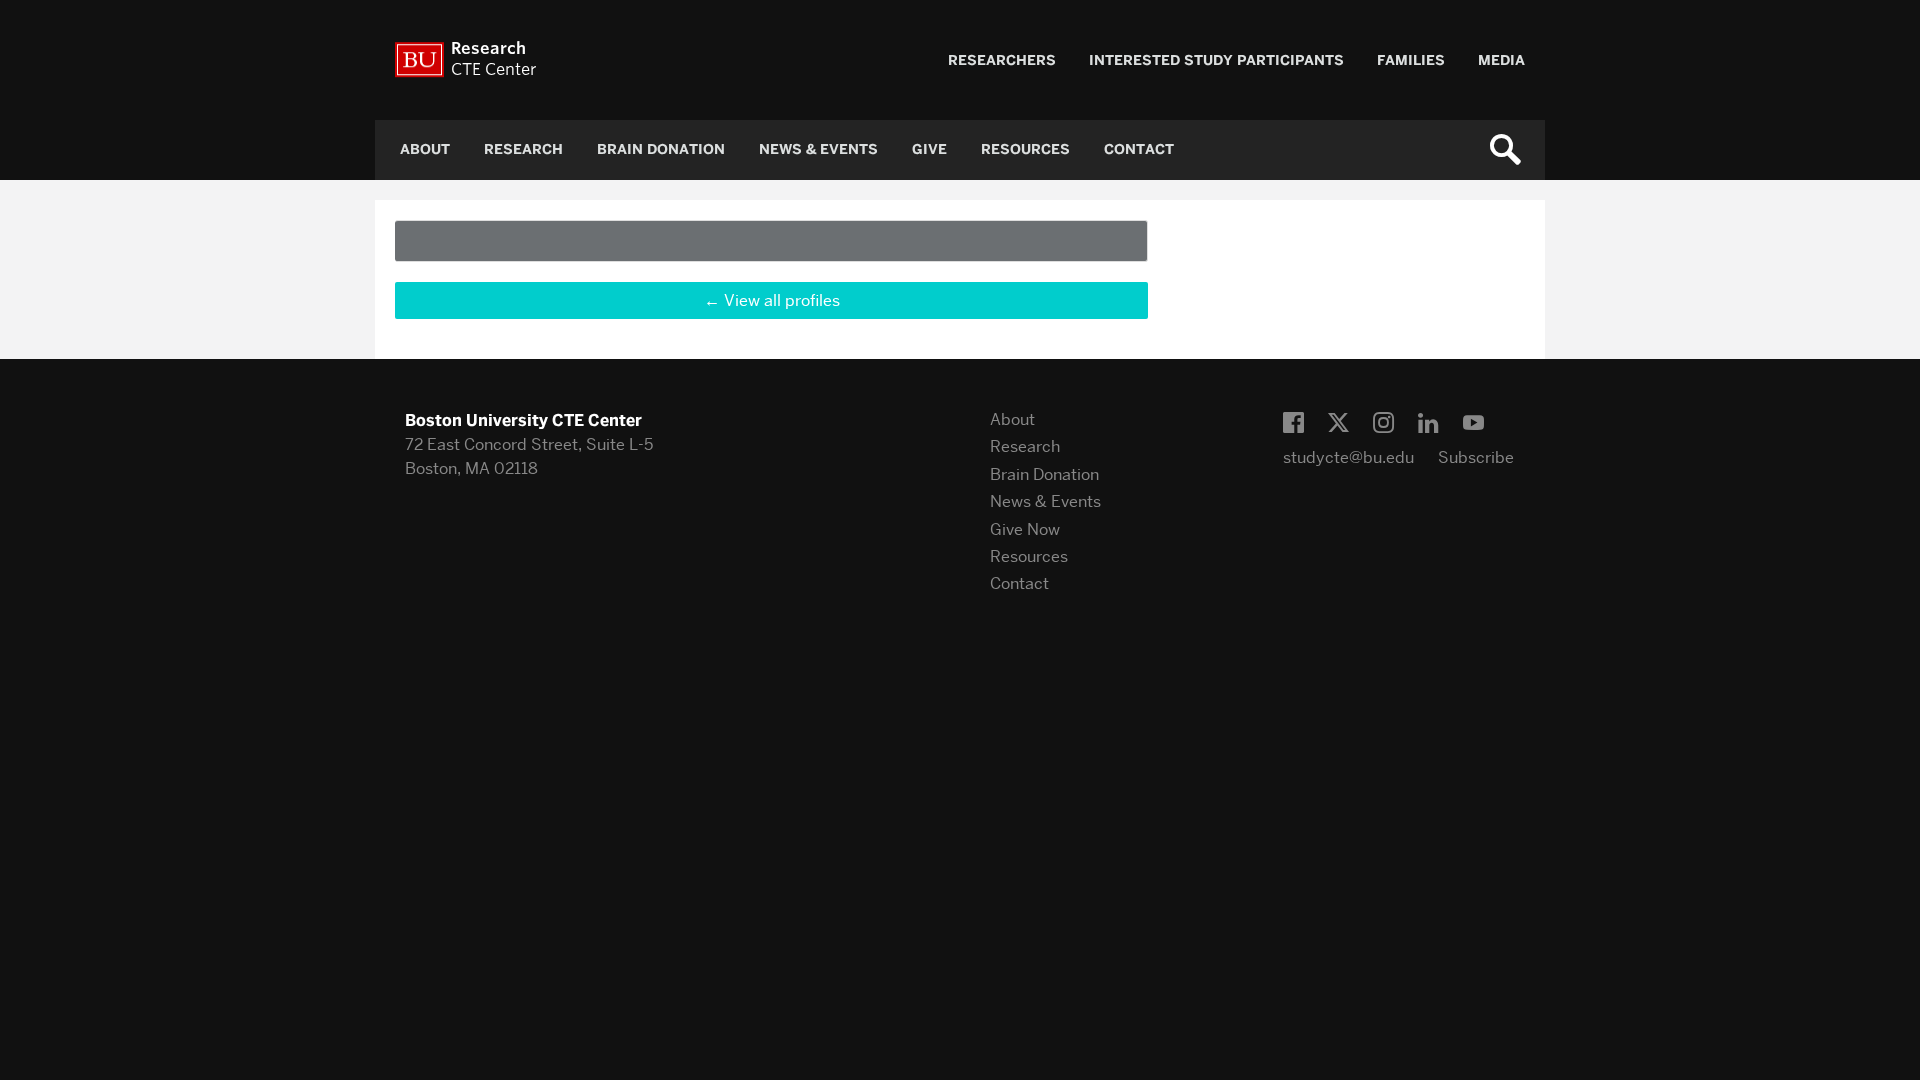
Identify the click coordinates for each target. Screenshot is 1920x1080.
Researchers (1002, 60)
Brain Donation (661, 149)
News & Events (818, 149)
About (425, 149)
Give (929, 149)
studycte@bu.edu (1348, 457)
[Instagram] (1383, 423)
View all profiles (782, 300)
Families (1411, 60)
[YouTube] (1473, 423)
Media (1501, 60)
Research (523, 149)
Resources (1025, 149)
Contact (1139, 149)
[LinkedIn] (1428, 423)
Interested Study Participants (1216, 60)
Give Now (1025, 529)
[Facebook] (1293, 423)
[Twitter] (1338, 423)
